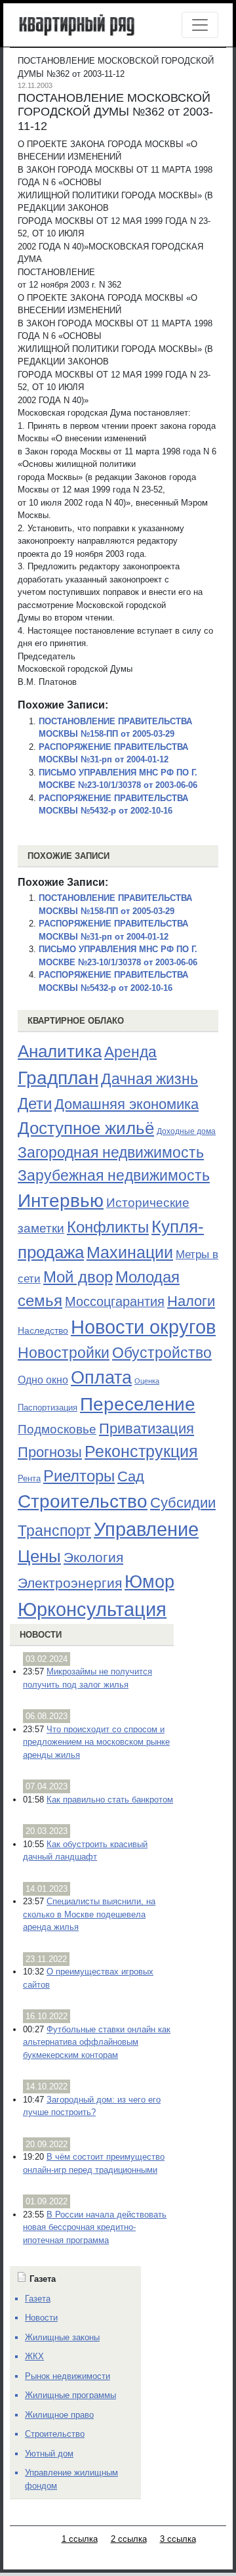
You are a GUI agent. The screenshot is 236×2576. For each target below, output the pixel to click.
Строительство (83, 1501)
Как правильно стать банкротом (110, 1800)
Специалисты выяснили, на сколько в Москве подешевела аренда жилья (89, 1914)
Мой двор (78, 1277)
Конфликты (108, 1227)
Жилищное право (59, 2415)
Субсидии (183, 1503)
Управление (146, 1529)
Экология (93, 1557)
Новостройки (64, 1353)
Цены (39, 1556)
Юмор (149, 1582)
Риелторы (79, 1476)
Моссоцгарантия (115, 1301)
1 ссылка (80, 2539)
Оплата (101, 1377)
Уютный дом (49, 2454)
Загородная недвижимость (111, 1152)
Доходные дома (186, 1131)
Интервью (61, 1200)
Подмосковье (57, 1429)
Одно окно (43, 1380)
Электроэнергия (70, 1583)
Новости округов (143, 1327)
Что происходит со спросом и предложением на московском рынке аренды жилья (96, 1742)
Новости (41, 1635)
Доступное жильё (86, 1128)
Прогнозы (50, 1452)
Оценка (147, 1381)
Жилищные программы (70, 2395)
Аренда (130, 1052)
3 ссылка (178, 2539)
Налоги (191, 1301)
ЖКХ (34, 2356)
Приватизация (147, 1429)
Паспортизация (48, 1408)
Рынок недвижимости (68, 2376)
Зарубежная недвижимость (114, 1175)
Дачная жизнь (149, 1079)
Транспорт (54, 1531)
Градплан (58, 1078)
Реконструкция (141, 1451)
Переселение (138, 1404)
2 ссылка (129, 2539)
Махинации (130, 1253)
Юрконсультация (92, 1609)
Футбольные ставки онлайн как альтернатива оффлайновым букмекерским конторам (97, 2042)
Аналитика (60, 1051)
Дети (35, 1103)
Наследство (43, 1330)
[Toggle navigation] (200, 25)
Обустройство (162, 1353)
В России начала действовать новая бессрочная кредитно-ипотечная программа (95, 2227)
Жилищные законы (62, 2337)
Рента (29, 1478)
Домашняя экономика (127, 1104)
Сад (131, 1476)
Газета (38, 2299)
